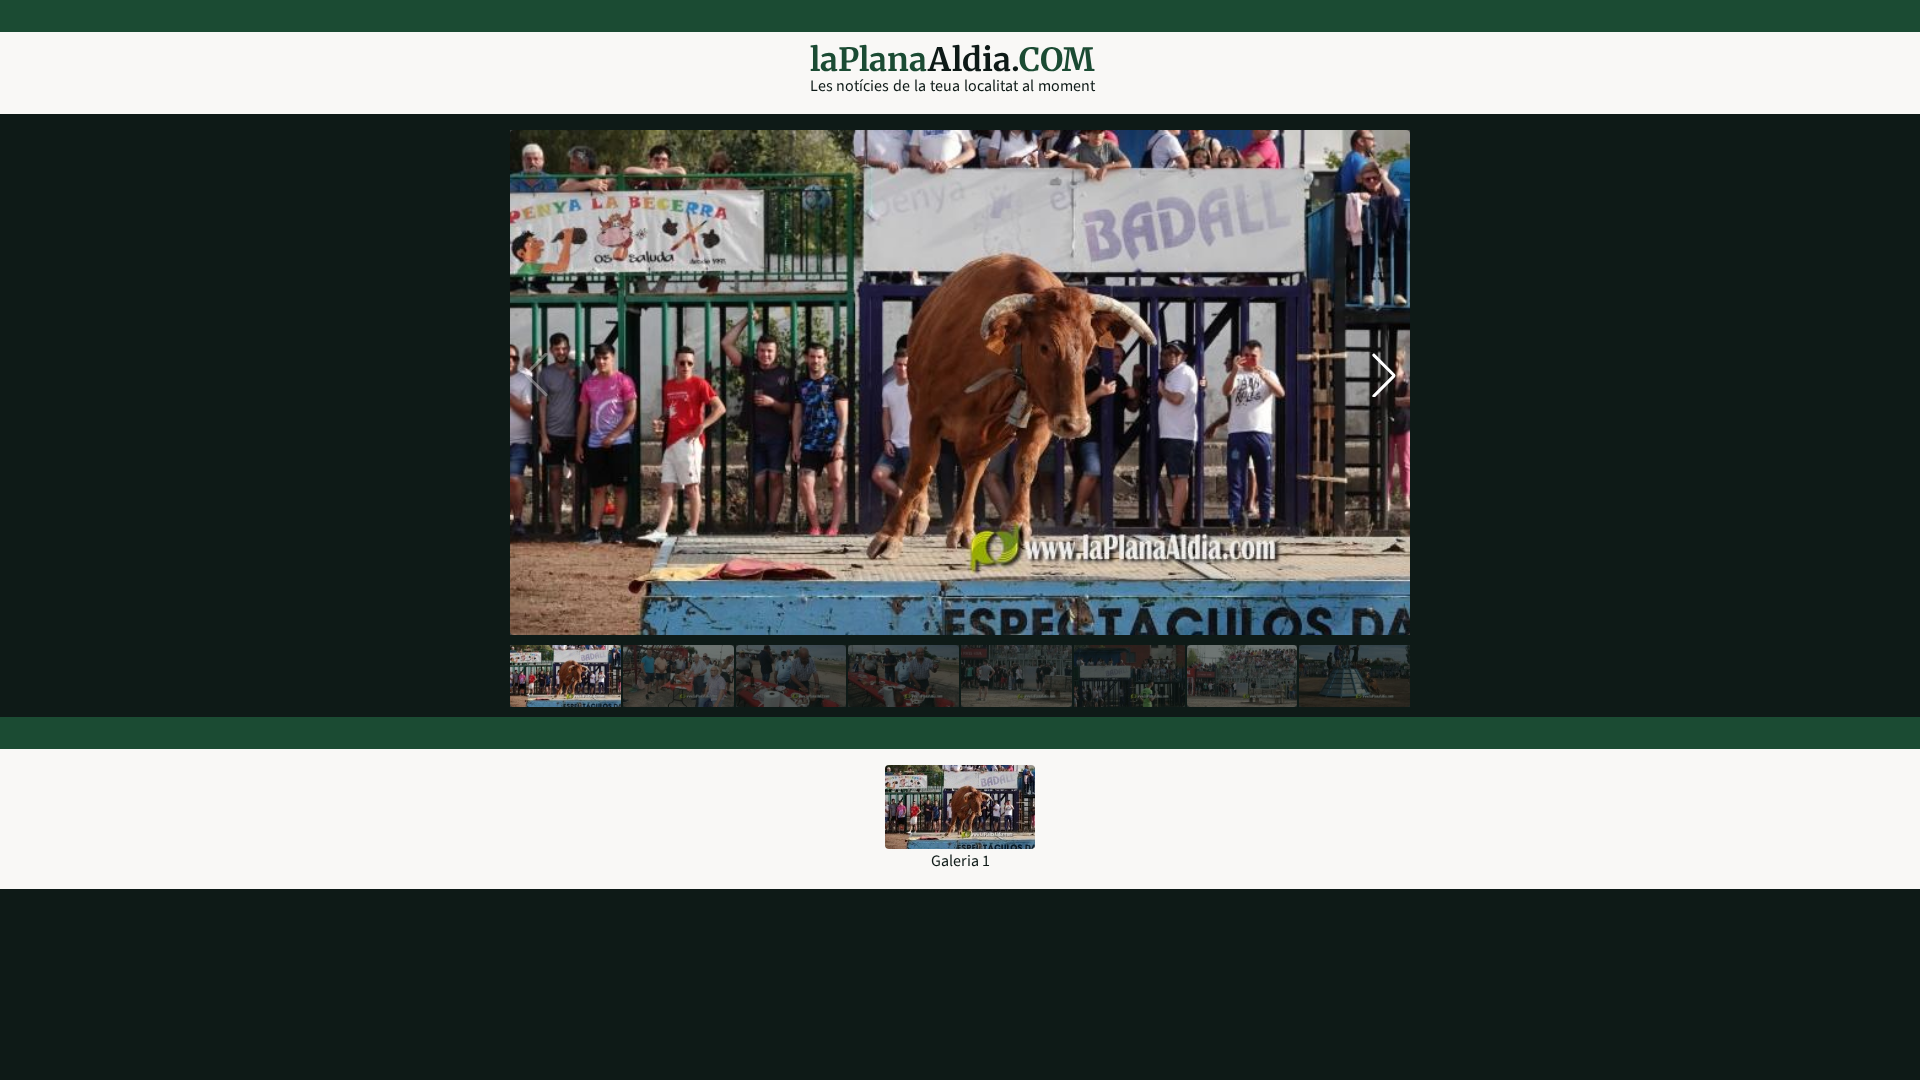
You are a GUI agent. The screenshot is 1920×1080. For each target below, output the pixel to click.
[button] (1384, 375)
